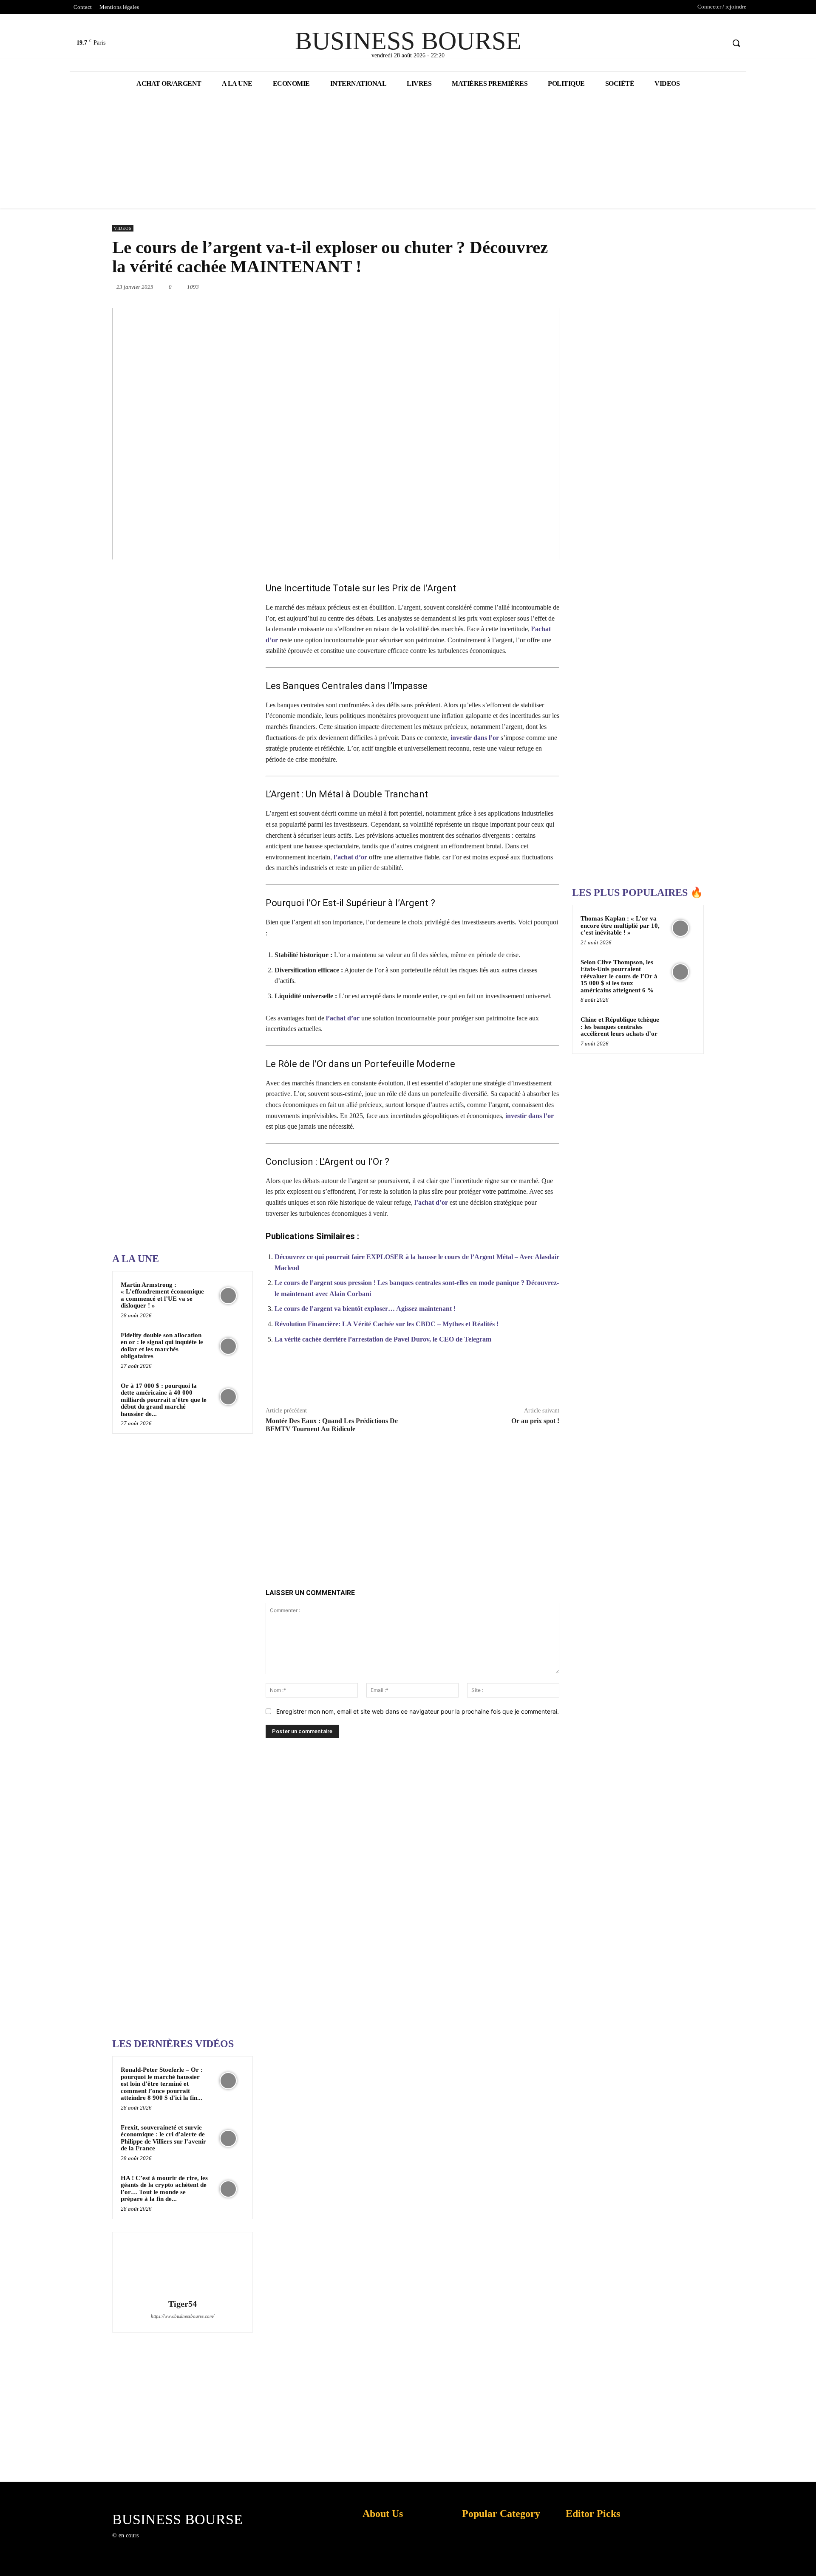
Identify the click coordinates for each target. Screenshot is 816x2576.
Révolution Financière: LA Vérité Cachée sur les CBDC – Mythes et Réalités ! (387, 1324)
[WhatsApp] (462, 287)
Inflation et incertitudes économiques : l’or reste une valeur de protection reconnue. (381, 2563)
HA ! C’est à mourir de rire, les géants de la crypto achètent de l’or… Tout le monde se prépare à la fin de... (164, 2189)
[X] (702, 43)
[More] (548, 1379)
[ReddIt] (501, 287)
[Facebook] (686, 43)
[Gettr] (528, 1379)
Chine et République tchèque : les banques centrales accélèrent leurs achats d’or (620, 1027)
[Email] (520, 287)
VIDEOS (123, 228)
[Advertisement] (176, 976)
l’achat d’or (350, 857)
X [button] (807, 2559)
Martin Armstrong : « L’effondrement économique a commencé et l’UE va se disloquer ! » (162, 1295)
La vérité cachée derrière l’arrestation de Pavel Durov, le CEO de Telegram (383, 1339)
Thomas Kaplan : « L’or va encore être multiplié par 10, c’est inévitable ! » (620, 925)
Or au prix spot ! (535, 1421)
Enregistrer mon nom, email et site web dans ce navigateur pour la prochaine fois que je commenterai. (418, 1711)
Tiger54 (183, 2304)
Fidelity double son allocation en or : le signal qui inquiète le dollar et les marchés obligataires (162, 1346)
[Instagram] (159, 2543)
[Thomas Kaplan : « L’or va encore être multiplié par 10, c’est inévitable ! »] (680, 928)
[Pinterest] (442, 287)
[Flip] (559, 287)
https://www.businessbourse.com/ (183, 2316)
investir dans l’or (475, 738)
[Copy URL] (509, 1379)
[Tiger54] (182, 2267)
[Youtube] (718, 43)
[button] (736, 43)
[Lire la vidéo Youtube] (336, 434)
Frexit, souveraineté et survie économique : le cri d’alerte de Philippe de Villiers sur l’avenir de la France (163, 2138)
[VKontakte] (189, 2543)
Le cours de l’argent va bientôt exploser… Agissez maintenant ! (365, 1309)
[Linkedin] (481, 287)
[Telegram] (540, 287)
